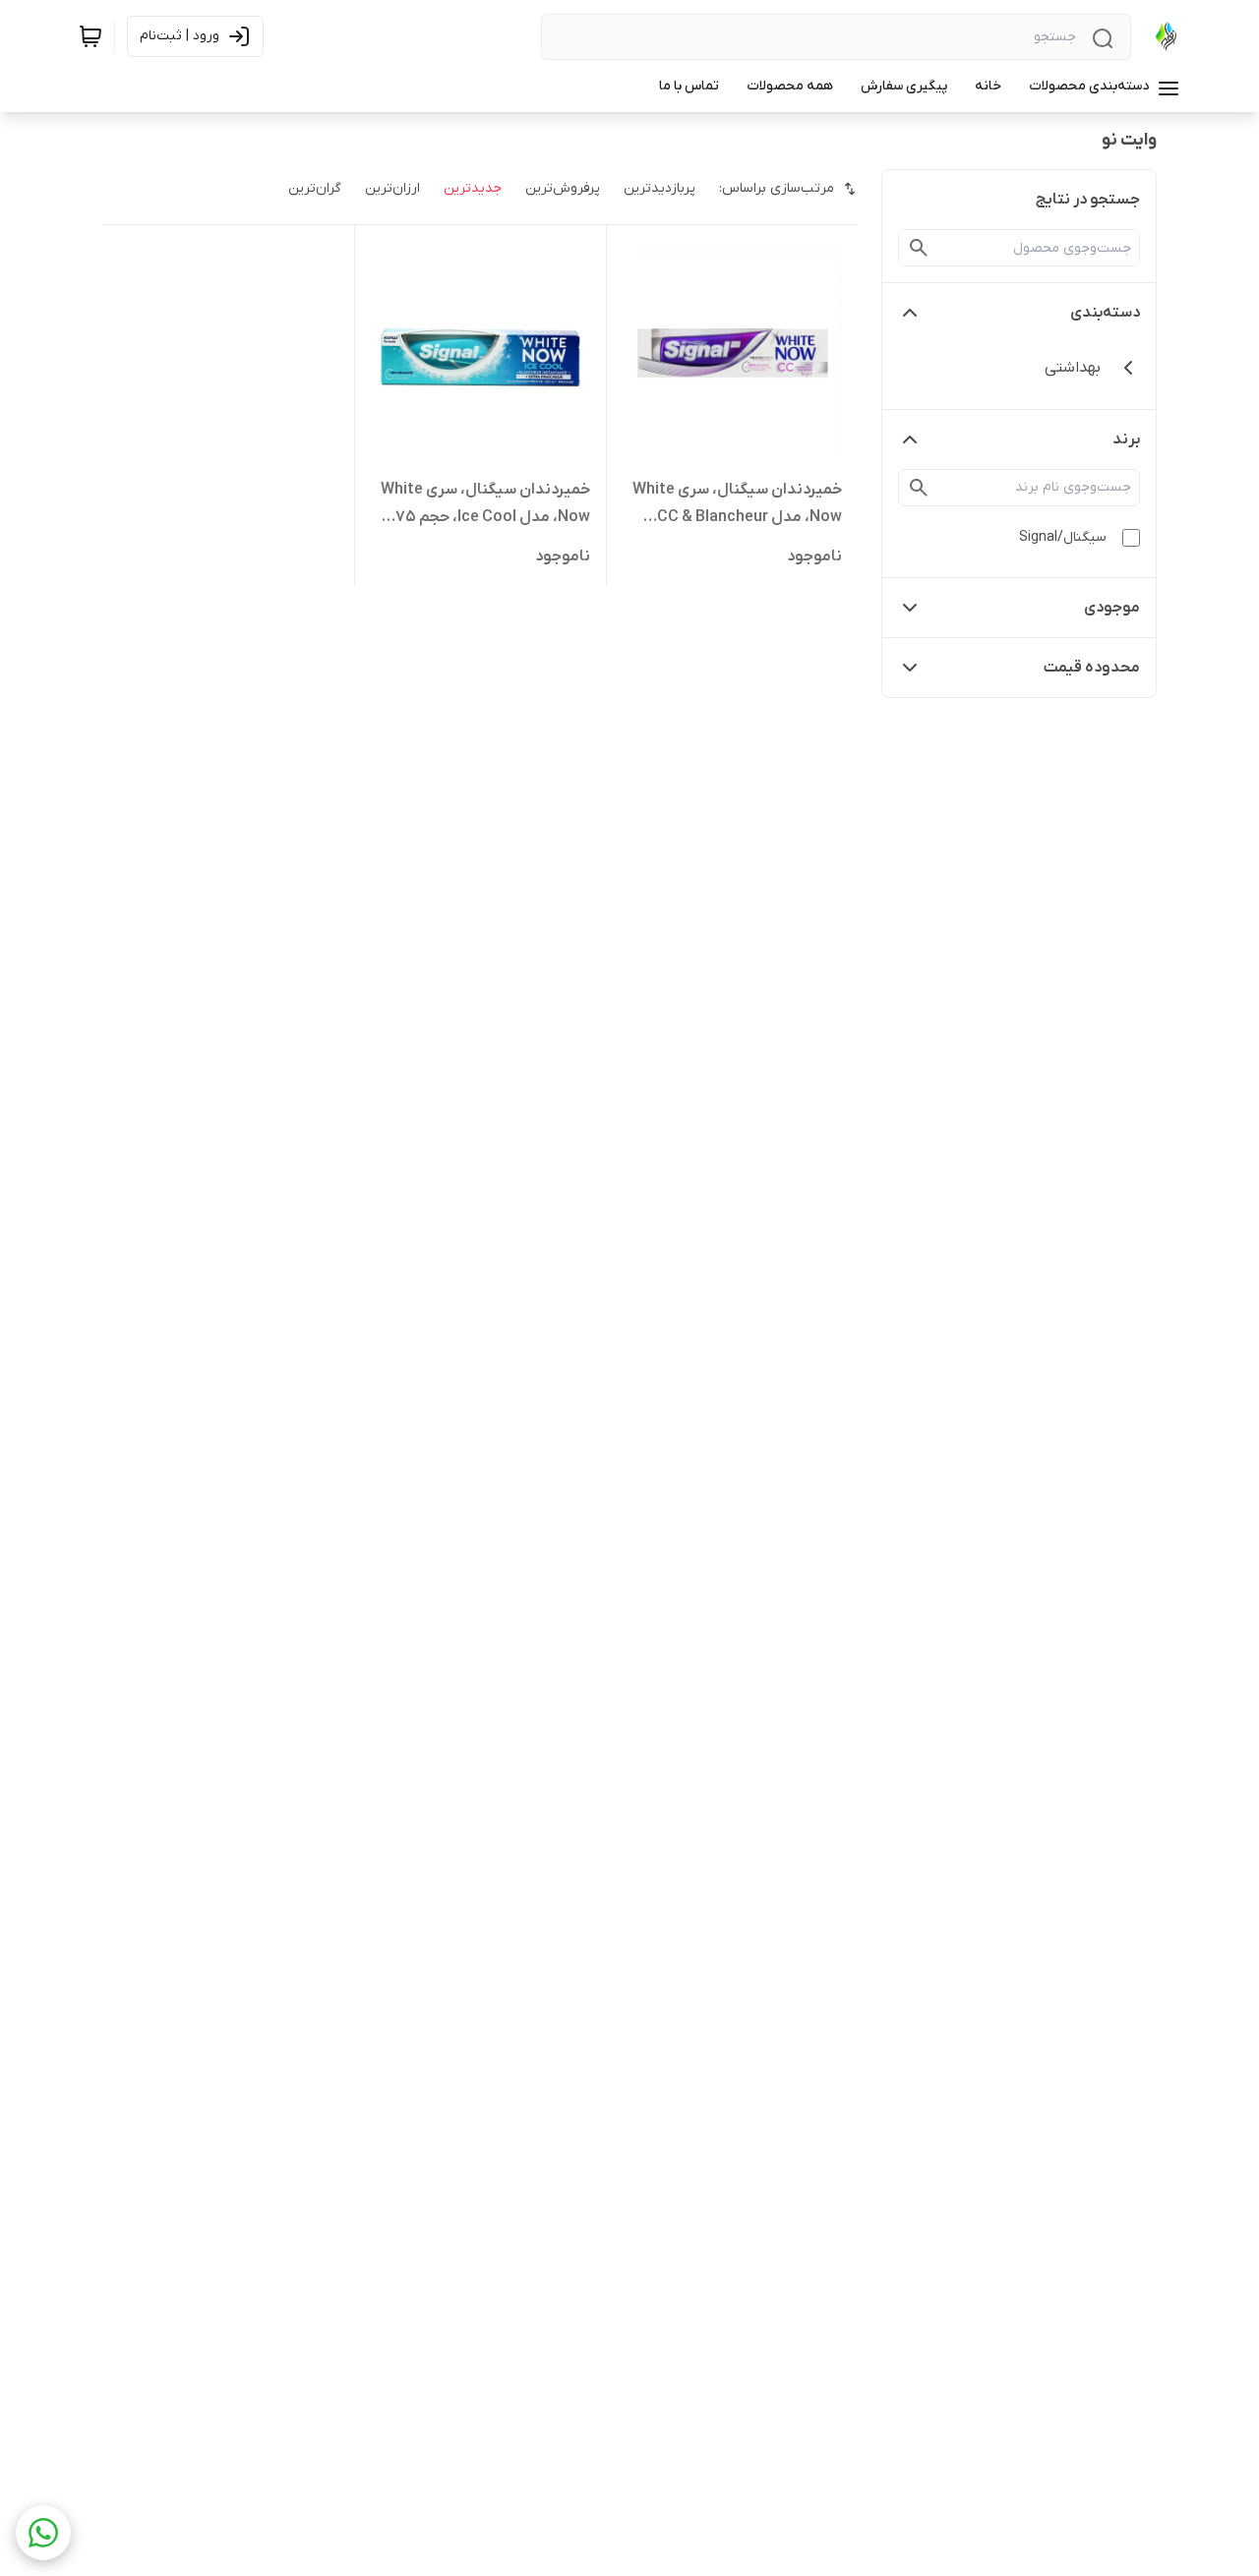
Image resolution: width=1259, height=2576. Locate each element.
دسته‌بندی (1105, 313)
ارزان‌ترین (392, 188)
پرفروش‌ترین (563, 188)
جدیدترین (473, 188)
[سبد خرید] (90, 36)
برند (1126, 439)
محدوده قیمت (1092, 668)
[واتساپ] (43, 2533)
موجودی (1112, 608)
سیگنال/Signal (1063, 537)
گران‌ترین (315, 188)
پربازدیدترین (659, 188)
